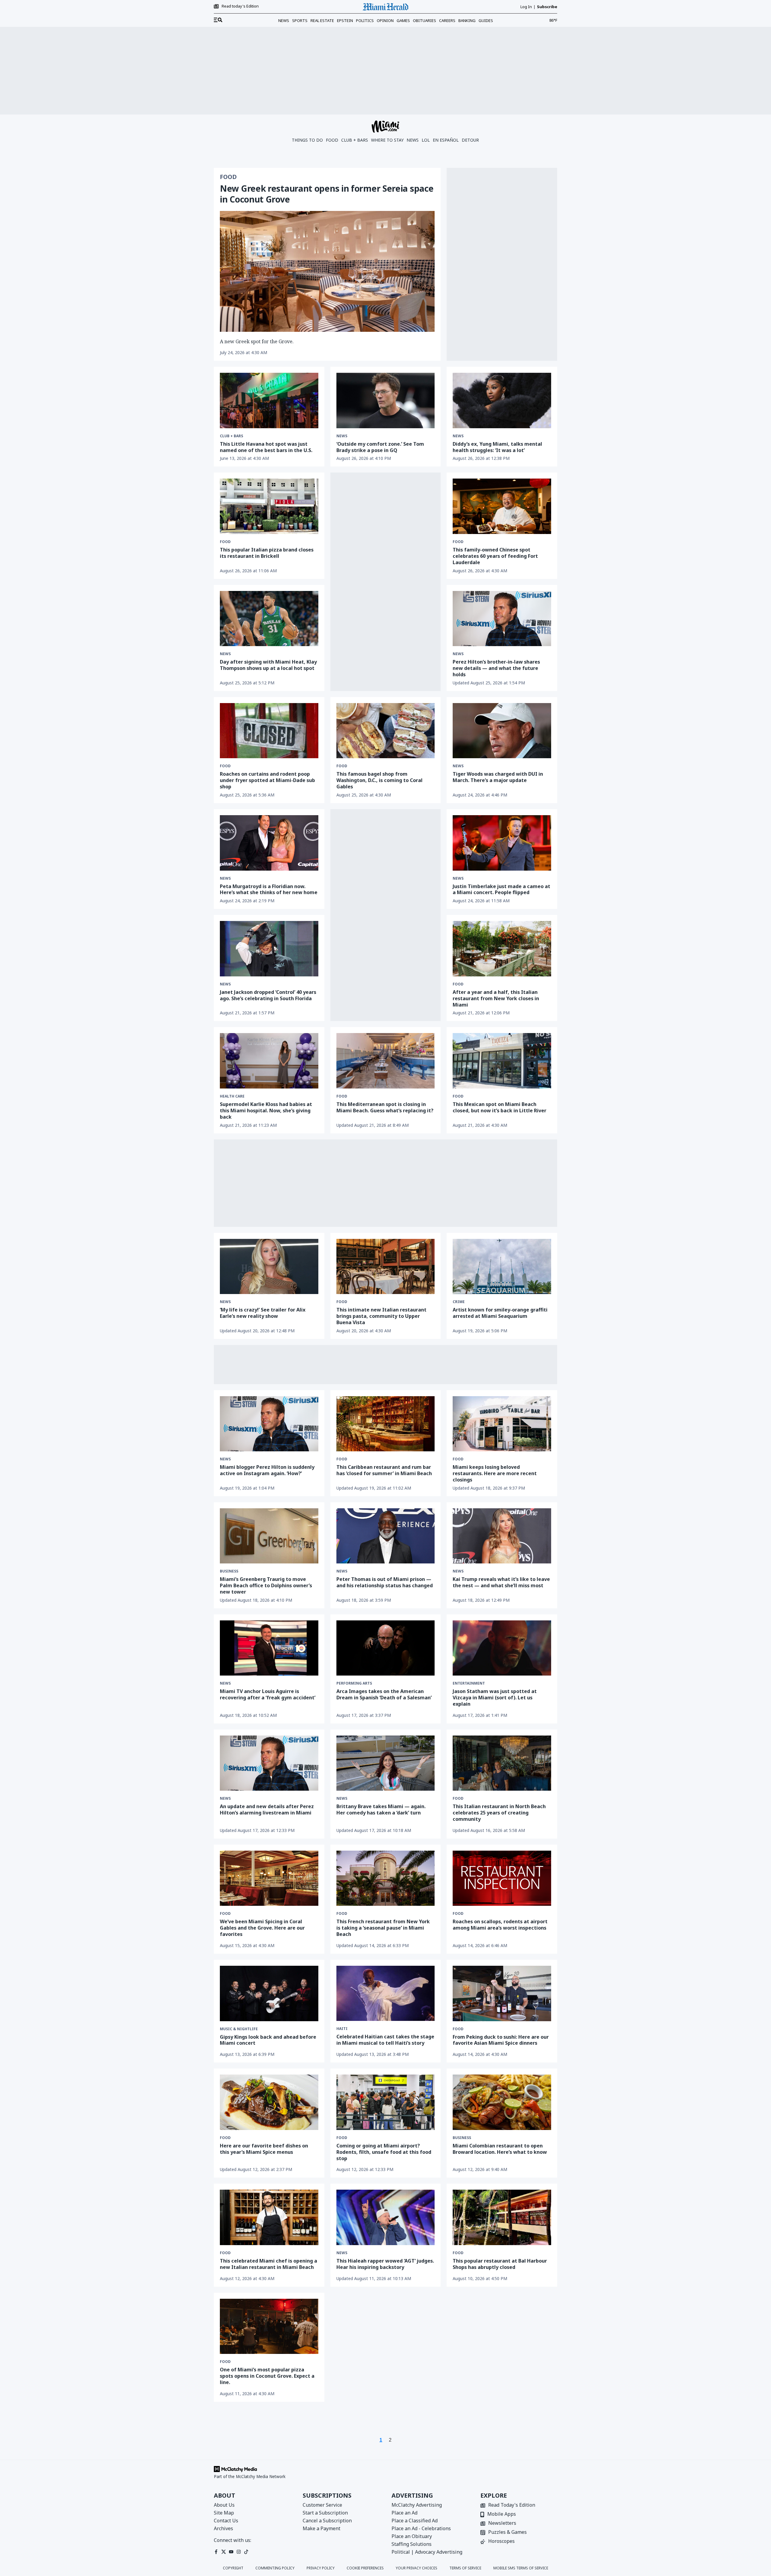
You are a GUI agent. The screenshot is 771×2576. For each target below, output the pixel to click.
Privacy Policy (321, 2568)
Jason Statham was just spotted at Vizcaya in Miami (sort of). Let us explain (495, 1698)
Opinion (385, 20)
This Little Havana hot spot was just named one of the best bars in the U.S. (266, 447)
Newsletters (502, 2523)
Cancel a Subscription (327, 2521)
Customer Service (322, 2505)
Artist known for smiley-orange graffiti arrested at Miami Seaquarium (500, 1313)
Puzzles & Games (507, 2532)
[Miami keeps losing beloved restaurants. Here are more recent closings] (502, 1424)
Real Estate (322, 20)
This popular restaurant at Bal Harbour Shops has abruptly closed (500, 2264)
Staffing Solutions (412, 2544)
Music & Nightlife (239, 2029)
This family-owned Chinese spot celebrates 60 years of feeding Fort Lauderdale (495, 556)
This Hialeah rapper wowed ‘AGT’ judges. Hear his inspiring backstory (385, 2264)
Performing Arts (354, 1683)
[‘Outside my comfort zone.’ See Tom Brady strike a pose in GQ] (386, 401)
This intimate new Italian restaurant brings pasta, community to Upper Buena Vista (381, 1316)
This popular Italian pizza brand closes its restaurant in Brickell (267, 553)
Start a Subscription (325, 2513)
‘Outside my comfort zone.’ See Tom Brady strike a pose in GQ (380, 447)
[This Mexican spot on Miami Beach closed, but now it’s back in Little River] (502, 1061)
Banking (467, 20)
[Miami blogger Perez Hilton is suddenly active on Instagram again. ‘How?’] (269, 1424)
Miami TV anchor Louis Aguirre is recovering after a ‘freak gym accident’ (268, 1694)
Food (332, 140)
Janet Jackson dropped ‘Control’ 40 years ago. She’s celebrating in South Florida (268, 995)
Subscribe (547, 7)
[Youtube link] (231, 2552)
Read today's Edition (240, 6)
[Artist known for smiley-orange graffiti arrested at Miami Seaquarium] (502, 1267)
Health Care (232, 1096)
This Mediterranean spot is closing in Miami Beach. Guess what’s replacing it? (385, 1107)
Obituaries (425, 20)
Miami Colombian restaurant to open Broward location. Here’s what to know (500, 2149)
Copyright (233, 2568)
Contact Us (226, 2521)
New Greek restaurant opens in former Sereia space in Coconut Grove (327, 194)
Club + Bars (355, 140)
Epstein (345, 20)
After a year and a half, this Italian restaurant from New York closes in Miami (496, 998)
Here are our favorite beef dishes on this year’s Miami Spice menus (264, 2149)
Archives (223, 2528)
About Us (224, 2505)
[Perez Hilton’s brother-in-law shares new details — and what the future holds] (502, 619)
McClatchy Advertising (417, 2505)
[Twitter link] (224, 2552)
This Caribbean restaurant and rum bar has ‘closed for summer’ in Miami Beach (384, 1470)
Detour (470, 140)
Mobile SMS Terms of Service (521, 2568)
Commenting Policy (275, 2568)
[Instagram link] (239, 2552)
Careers (447, 20)
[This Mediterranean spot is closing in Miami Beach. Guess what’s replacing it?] (386, 1061)
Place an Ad (404, 2513)
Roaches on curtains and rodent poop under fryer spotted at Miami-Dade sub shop (267, 780)
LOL (426, 140)
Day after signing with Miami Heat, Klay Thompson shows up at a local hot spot (268, 665)
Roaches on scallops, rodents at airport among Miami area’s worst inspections (500, 1925)
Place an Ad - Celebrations (421, 2528)
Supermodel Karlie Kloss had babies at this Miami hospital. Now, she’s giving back (266, 1111)
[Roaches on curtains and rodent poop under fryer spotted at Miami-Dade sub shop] (269, 731)
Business (229, 1571)
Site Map (224, 2513)
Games (403, 20)
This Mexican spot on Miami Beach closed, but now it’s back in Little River (499, 1107)
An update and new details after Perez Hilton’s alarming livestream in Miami (267, 1809)
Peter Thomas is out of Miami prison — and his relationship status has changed (385, 1582)
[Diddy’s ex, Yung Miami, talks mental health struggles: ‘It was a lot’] (502, 401)
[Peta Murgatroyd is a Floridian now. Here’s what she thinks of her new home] (269, 843)
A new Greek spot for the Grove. (257, 341)
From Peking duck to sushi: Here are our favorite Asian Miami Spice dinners (501, 2040)
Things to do (307, 140)
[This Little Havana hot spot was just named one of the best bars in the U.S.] (269, 401)
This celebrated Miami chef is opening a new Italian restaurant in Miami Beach (268, 2264)
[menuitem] (218, 20)
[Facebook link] (216, 2552)
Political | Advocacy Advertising (427, 2552)
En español (446, 140)
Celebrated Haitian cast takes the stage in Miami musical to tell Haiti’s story (385, 2040)
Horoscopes (501, 2541)
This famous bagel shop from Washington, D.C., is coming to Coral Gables (379, 780)
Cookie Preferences (365, 2568)
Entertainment (469, 1683)
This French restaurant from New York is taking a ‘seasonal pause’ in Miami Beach (383, 1928)
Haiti (342, 2029)
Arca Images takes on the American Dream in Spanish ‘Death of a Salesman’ (384, 1694)
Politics (365, 20)
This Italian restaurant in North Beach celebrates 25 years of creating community (499, 1813)
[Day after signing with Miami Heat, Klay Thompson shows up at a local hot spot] (269, 619)
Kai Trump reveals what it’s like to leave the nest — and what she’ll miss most (501, 1582)
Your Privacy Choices (417, 2568)
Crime (459, 1302)
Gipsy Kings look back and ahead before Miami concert (268, 2040)
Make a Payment (322, 2528)
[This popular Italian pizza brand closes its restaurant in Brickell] (269, 506)
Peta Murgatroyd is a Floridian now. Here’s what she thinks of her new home (269, 889)
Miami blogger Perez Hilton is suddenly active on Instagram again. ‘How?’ (267, 1470)
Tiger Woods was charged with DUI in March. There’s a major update (498, 777)
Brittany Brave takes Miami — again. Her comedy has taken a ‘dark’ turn (381, 1809)
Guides (486, 20)
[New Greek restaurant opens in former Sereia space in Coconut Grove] (327, 271)
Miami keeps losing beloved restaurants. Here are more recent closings (495, 1473)
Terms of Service (465, 2568)
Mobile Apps (502, 2514)
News (284, 20)
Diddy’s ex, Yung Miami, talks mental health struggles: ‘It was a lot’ (497, 447)
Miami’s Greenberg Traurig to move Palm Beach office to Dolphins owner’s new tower (266, 1585)
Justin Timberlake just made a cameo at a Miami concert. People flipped (501, 889)
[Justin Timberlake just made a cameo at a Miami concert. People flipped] (502, 843)
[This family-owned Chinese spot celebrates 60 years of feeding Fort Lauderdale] (502, 506)
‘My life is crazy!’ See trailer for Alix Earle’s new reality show (263, 1313)
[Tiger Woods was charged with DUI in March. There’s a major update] (502, 731)
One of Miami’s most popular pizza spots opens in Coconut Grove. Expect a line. (267, 2376)
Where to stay (387, 140)
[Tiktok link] (246, 2552)
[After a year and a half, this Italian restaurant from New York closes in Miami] (502, 949)
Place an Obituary (412, 2536)
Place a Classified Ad (415, 2521)
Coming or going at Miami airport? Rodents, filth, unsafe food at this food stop (384, 2152)
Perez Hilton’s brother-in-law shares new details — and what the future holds (496, 668)
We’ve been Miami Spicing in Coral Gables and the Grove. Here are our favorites (262, 1928)
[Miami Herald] (385, 7)
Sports (300, 20)
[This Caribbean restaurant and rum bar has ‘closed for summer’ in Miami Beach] (386, 1424)
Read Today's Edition (512, 2505)
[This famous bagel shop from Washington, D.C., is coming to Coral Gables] (386, 731)
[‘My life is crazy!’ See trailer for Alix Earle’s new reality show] (269, 1267)
